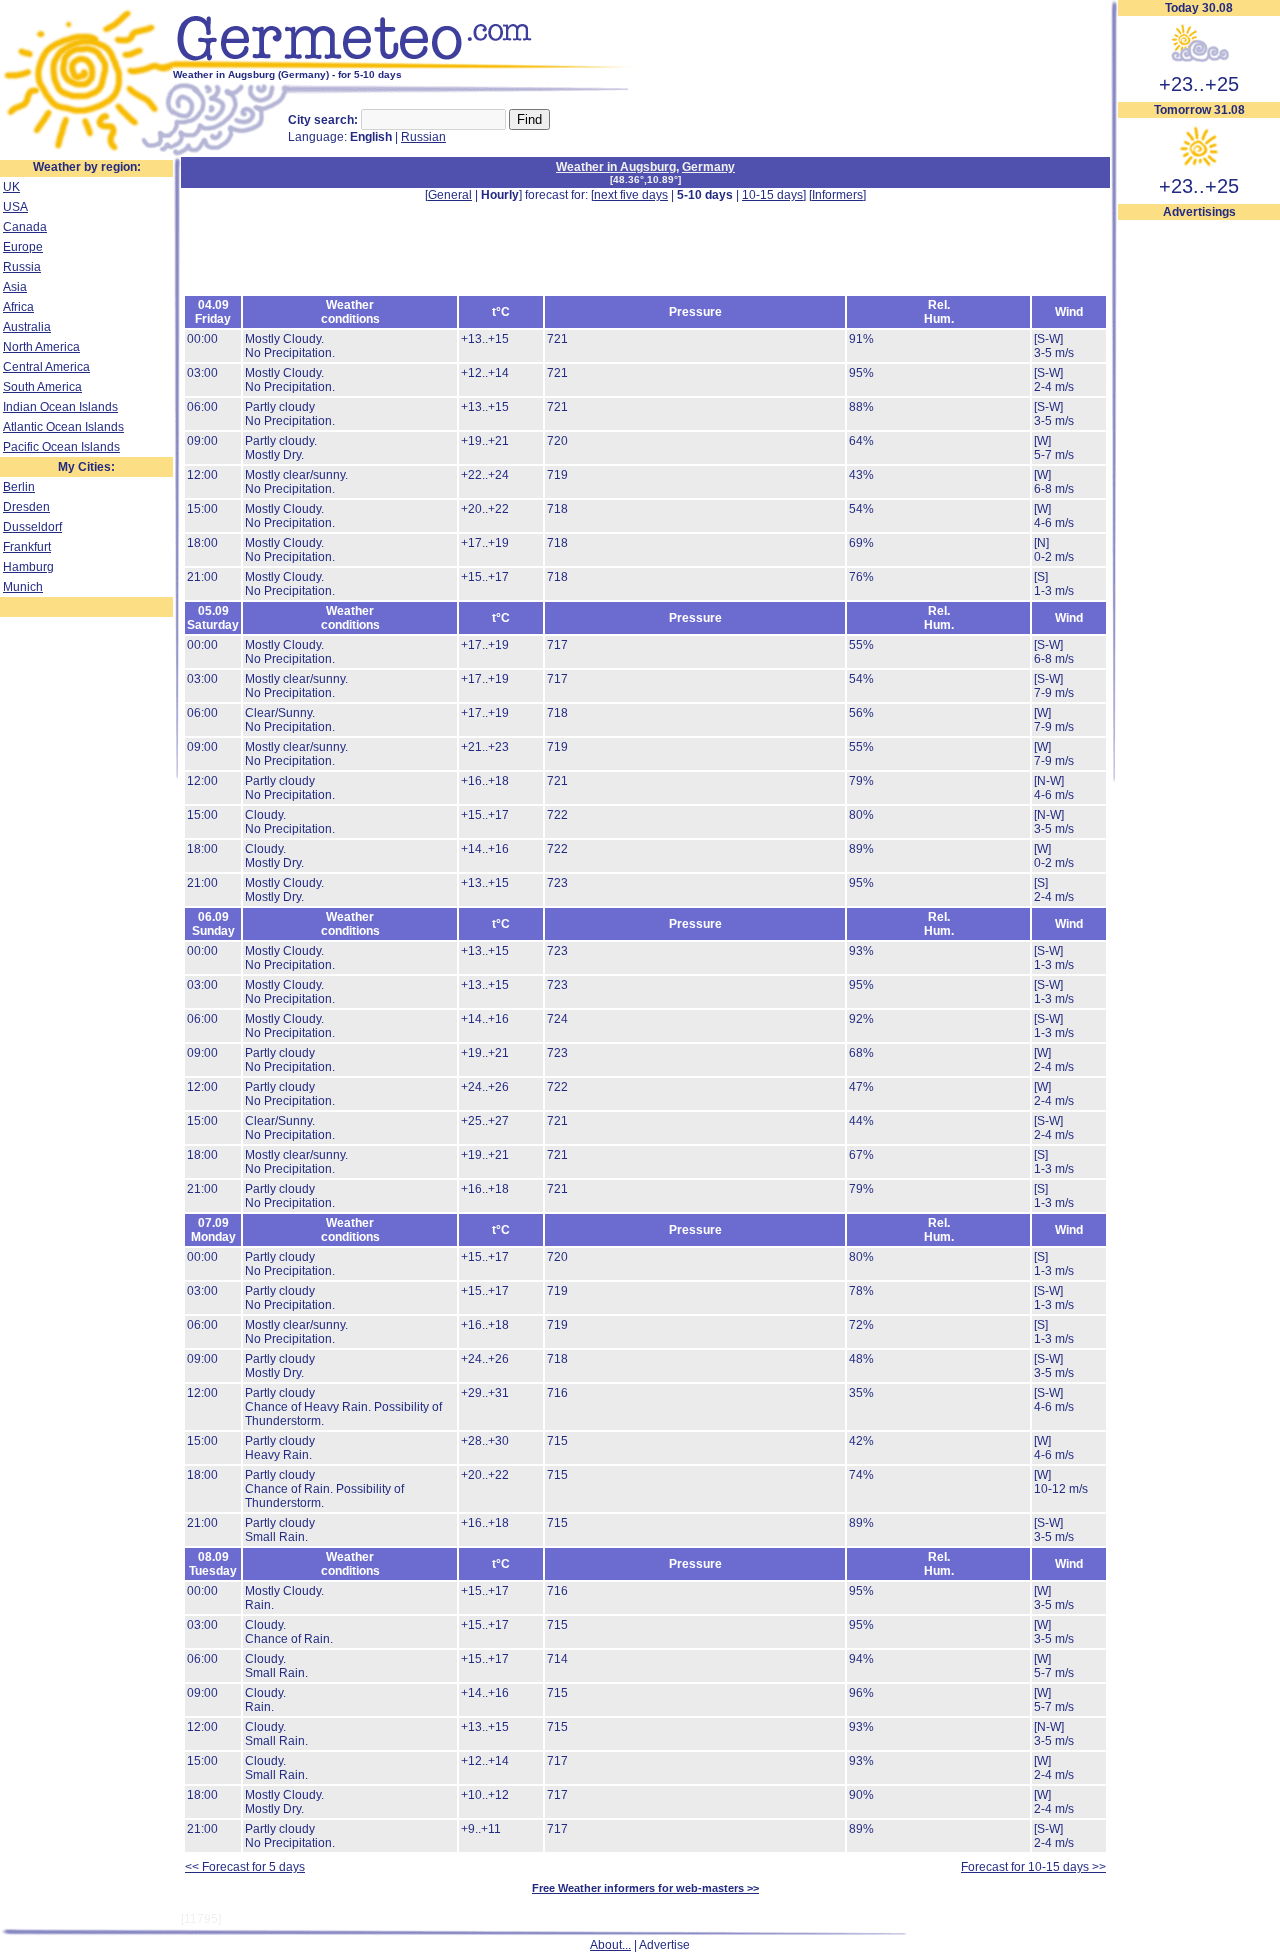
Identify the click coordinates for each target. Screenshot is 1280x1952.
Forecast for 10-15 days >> (1033, 1867)
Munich (23, 587)
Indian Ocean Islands (60, 407)
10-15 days (772, 195)
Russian (423, 137)
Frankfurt (27, 547)
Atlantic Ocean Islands (63, 427)
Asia (15, 287)
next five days (631, 195)
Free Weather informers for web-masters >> (645, 1888)
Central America (46, 367)
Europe (23, 247)
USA (15, 207)
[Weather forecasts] (407, 65)
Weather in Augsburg (616, 167)
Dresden (26, 507)
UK (11, 187)
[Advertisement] (1199, 521)
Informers (837, 195)
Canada (25, 227)
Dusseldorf (32, 527)
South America (42, 387)
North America (41, 347)
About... (610, 1945)
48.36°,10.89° (645, 179)
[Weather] (86, 153)
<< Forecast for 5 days (245, 1867)
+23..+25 (1199, 84)
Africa (18, 307)
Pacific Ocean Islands (61, 447)
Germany (708, 167)
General (450, 195)
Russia (22, 267)
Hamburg (28, 567)
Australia (27, 327)
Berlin (19, 487)
